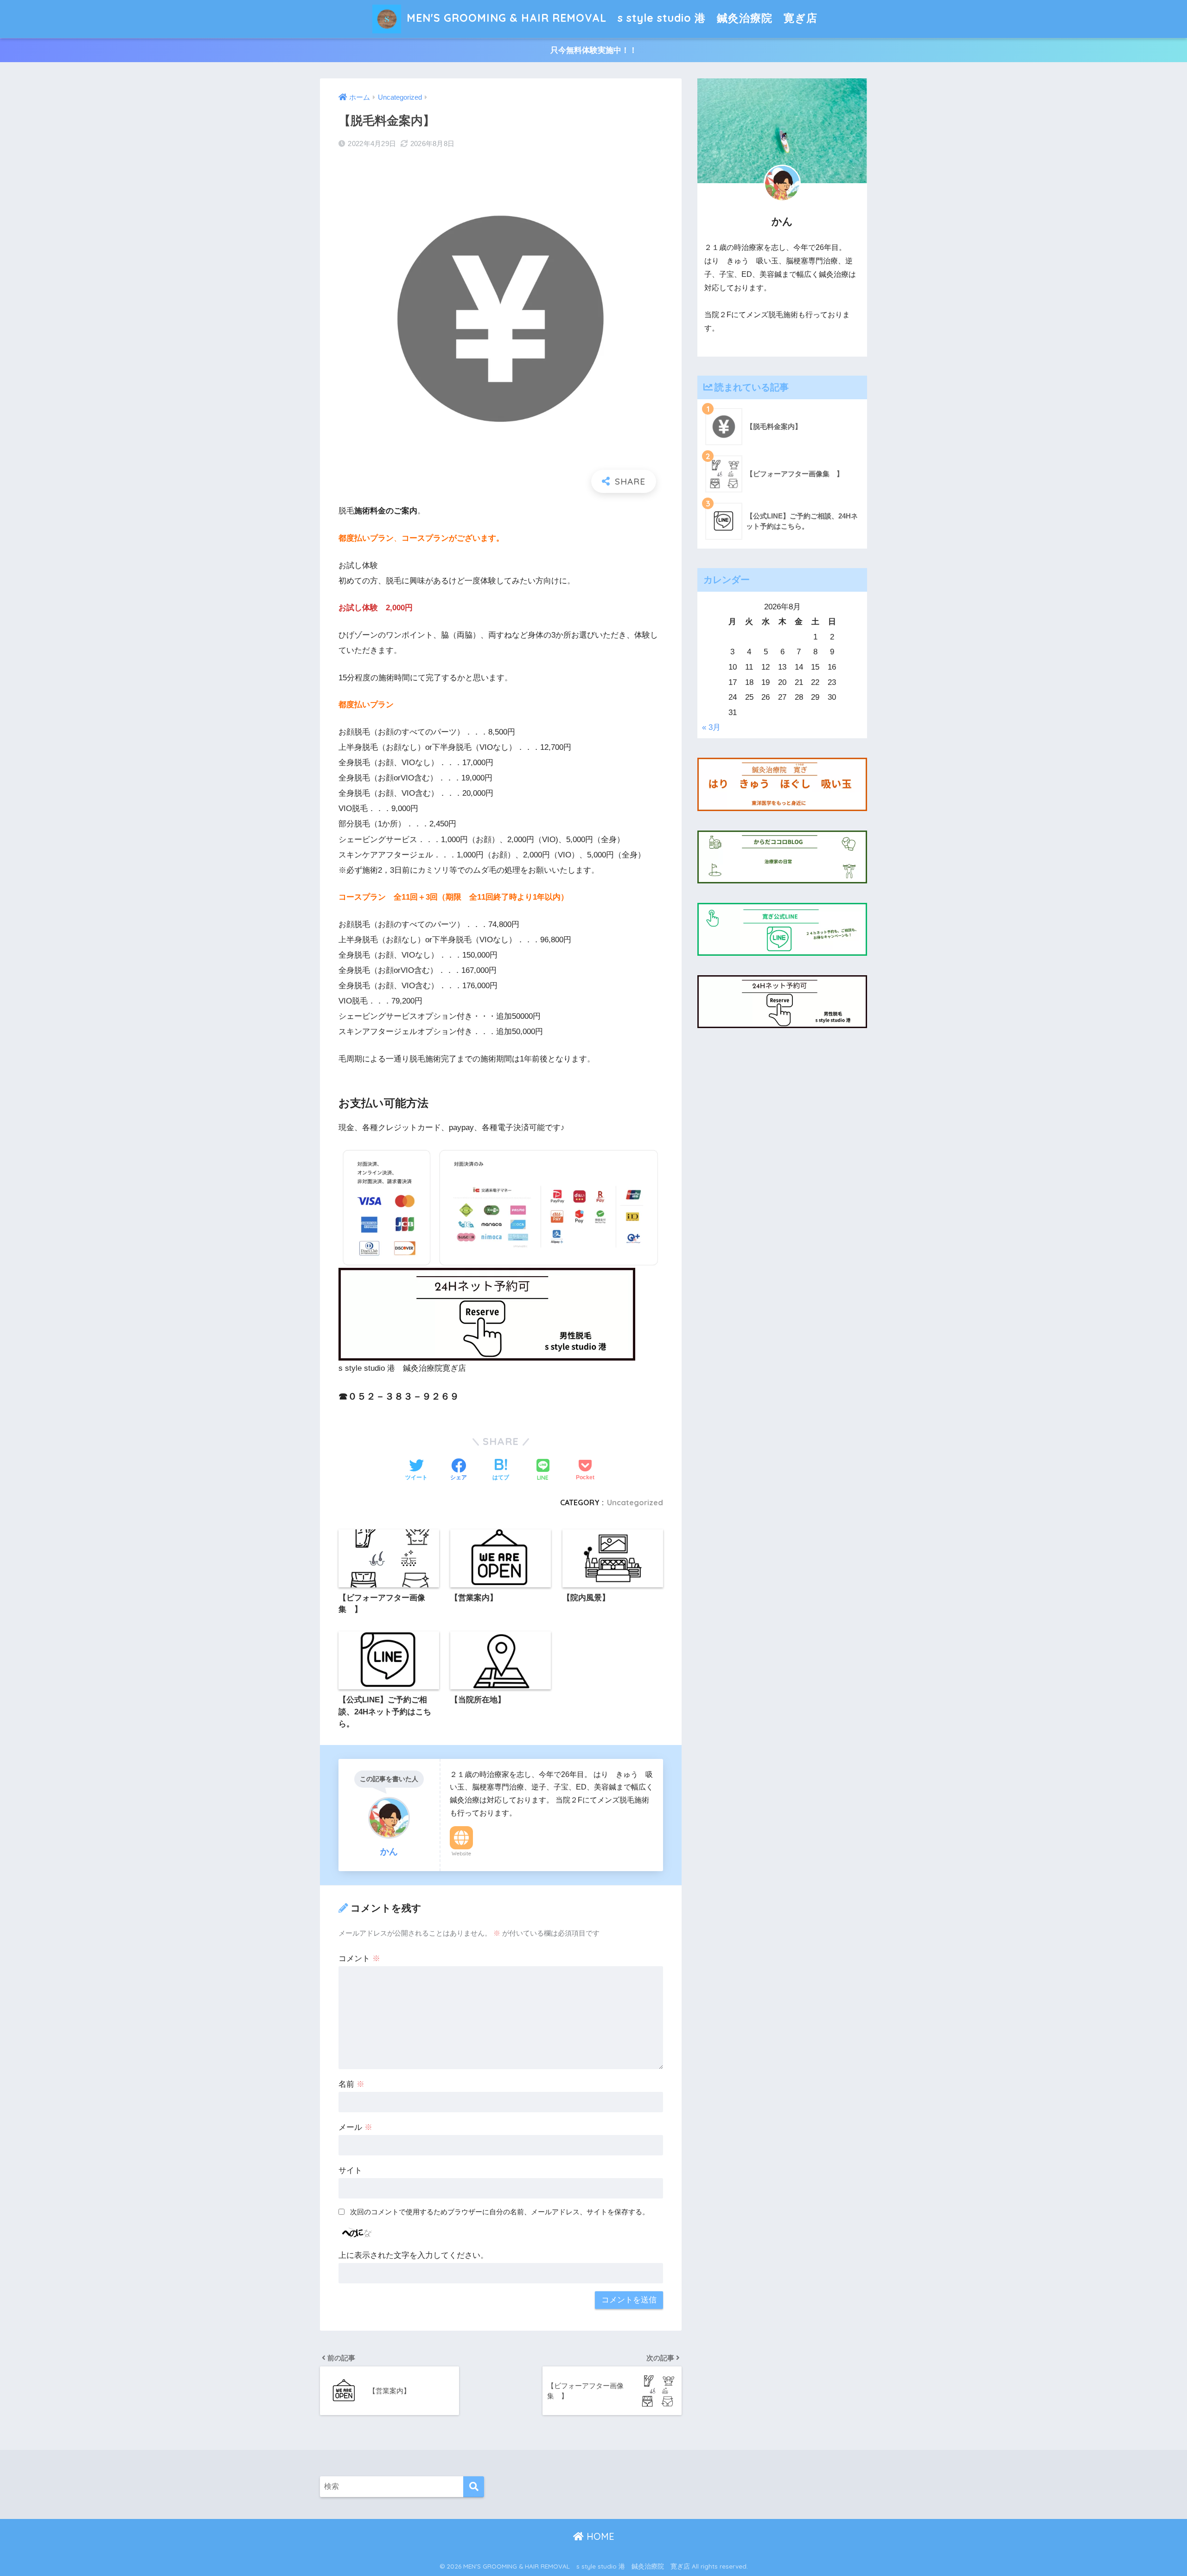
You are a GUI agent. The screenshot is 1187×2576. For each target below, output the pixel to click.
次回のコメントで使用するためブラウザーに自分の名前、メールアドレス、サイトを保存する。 (500, 2212)
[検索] (474, 2487)
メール (355, 2127)
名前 (351, 2084)
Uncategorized (635, 1502)
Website (461, 1854)
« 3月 (711, 727)
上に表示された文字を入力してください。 (413, 2255)
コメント (359, 1959)
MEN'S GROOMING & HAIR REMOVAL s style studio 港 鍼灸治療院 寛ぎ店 (610, 18)
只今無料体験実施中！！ (594, 50)
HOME (599, 2536)
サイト (350, 2170)
